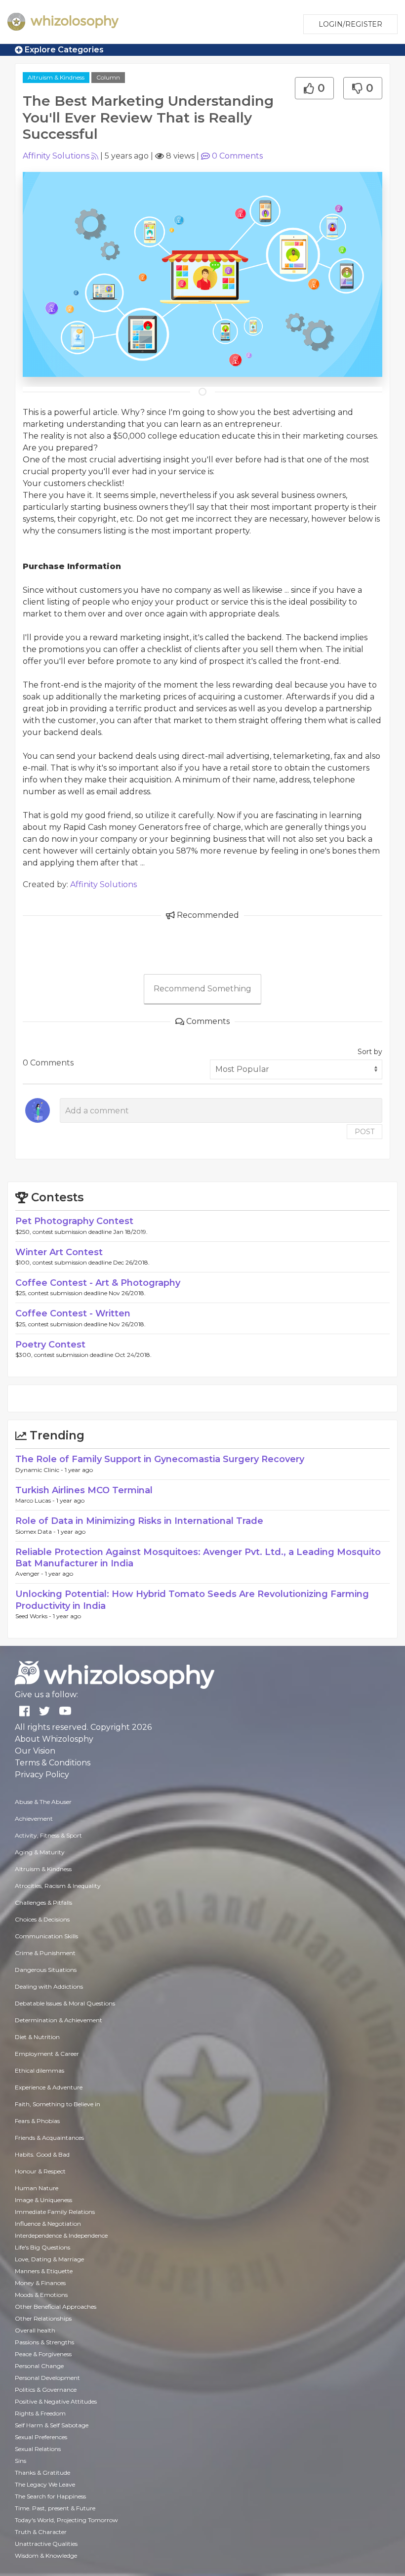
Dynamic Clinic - (40, 1470)
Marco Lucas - (36, 1500)
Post (364, 1132)
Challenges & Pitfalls (43, 1902)
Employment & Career (47, 2054)
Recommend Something (202, 989)
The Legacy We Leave (45, 2484)
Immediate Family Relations (55, 2212)
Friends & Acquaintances (49, 2138)
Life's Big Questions (42, 2247)
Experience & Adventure (49, 2087)
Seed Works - (34, 1616)
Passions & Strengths (44, 2342)
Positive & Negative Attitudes (56, 2401)
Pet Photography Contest (74, 1221)
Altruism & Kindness (56, 77)
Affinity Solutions (56, 156)
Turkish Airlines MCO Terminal (84, 1490)
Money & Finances (40, 2283)
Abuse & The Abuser (43, 1802)
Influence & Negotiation (48, 2224)
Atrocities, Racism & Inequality (58, 1886)
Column (108, 77)
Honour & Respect (40, 2171)
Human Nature (37, 2188)
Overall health (35, 2330)
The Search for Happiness (50, 2496)
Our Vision (35, 1751)
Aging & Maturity (40, 1852)
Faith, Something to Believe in (58, 2104)
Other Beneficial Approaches (56, 2307)
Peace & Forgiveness (43, 2354)
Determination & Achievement (59, 2020)
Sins (20, 2461)
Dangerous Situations (46, 1970)
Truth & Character (41, 2532)
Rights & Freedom (40, 2413)
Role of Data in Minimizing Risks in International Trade (139, 1521)
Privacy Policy (42, 1775)
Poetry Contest (50, 1345)
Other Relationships (43, 2318)
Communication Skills (46, 1936)
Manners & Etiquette (44, 2271)
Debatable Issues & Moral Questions (65, 2003)
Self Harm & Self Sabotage (52, 2425)
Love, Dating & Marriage (49, 2259)
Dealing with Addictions (49, 1986)
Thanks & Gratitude (42, 2473)
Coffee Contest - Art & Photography (98, 1283)
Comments (237, 156)
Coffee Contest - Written (73, 1313)
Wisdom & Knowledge (46, 2556)
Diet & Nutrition (37, 2037)
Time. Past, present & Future (55, 2508)
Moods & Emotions (41, 2295)
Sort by (370, 1052)
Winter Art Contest (59, 1252)
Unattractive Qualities (46, 2544)
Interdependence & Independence (61, 2235)
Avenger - (30, 1574)
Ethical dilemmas (40, 2070)
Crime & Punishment (45, 1953)
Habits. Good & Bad (42, 2154)
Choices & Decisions (42, 1919)
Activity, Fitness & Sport (48, 1835)
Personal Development (47, 2378)
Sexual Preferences (41, 2437)
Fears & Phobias (37, 2121)
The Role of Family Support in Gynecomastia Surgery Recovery (160, 1459)
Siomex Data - (36, 1532)
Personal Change (39, 2366)
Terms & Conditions (53, 1763)
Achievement (34, 1819)
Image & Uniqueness (43, 2200)
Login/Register (350, 24)
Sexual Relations (38, 2449)
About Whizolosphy (54, 1739)
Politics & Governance (46, 2390)
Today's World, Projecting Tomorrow (66, 2520)
